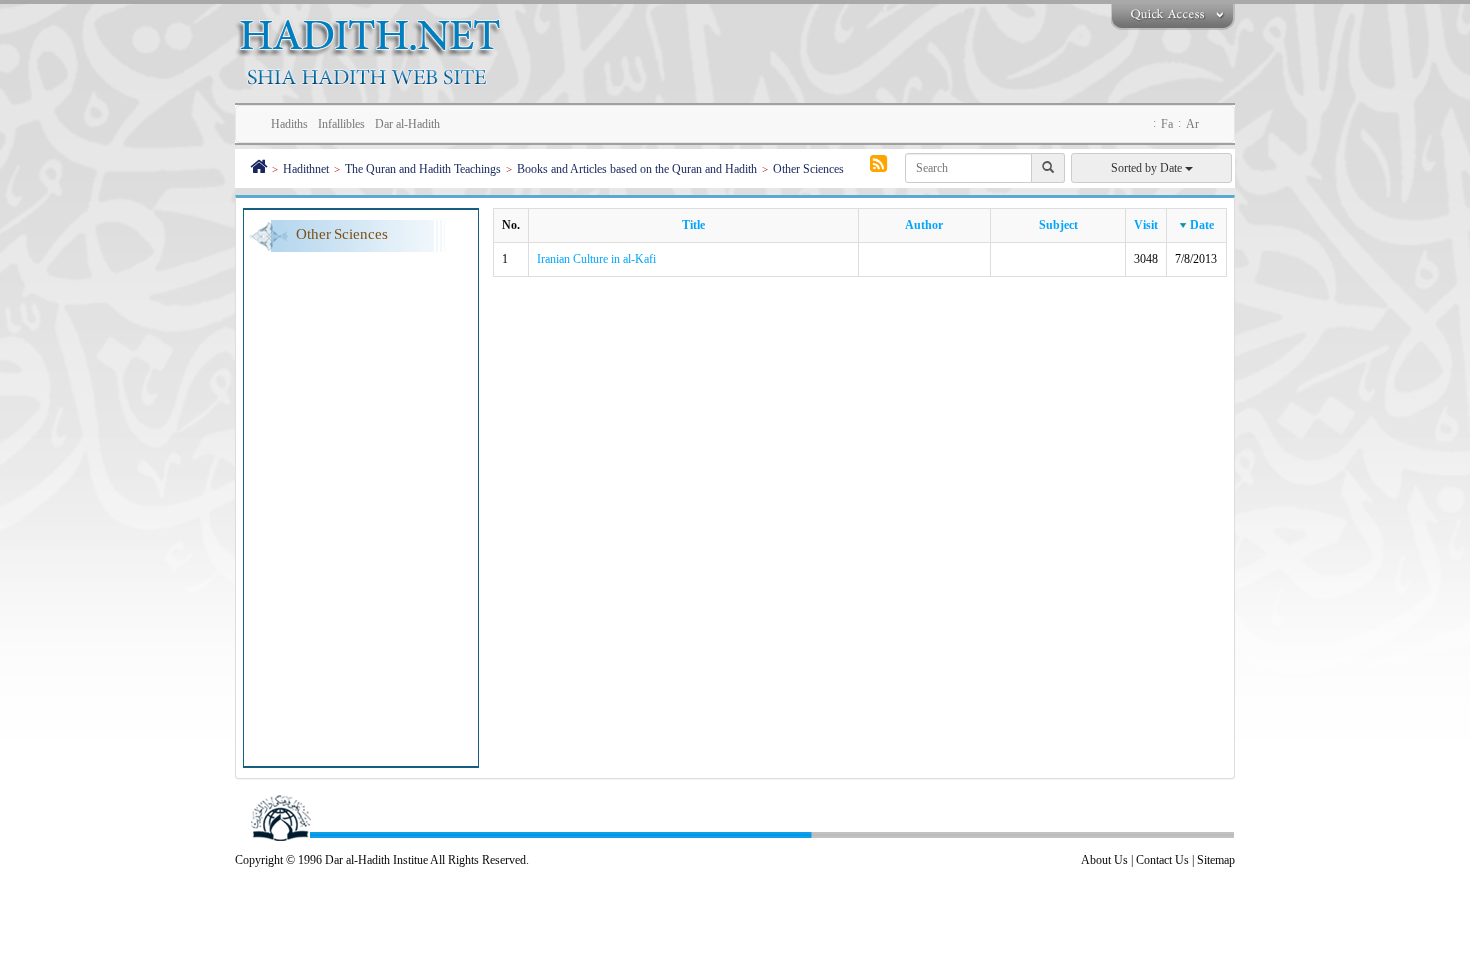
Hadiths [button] (289, 124)
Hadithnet (306, 169)
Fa (1167, 124)
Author (924, 225)
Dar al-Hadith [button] (407, 124)
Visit (1146, 225)
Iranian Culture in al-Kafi (596, 259)
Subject (1058, 225)
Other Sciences (808, 169)
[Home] (258, 169)
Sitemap (1216, 860)
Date (1202, 225)
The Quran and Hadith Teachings (423, 169)
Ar (1192, 124)
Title (693, 225)
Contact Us (1162, 860)
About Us (1104, 860)
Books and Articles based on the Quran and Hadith (637, 169)
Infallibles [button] (341, 124)
